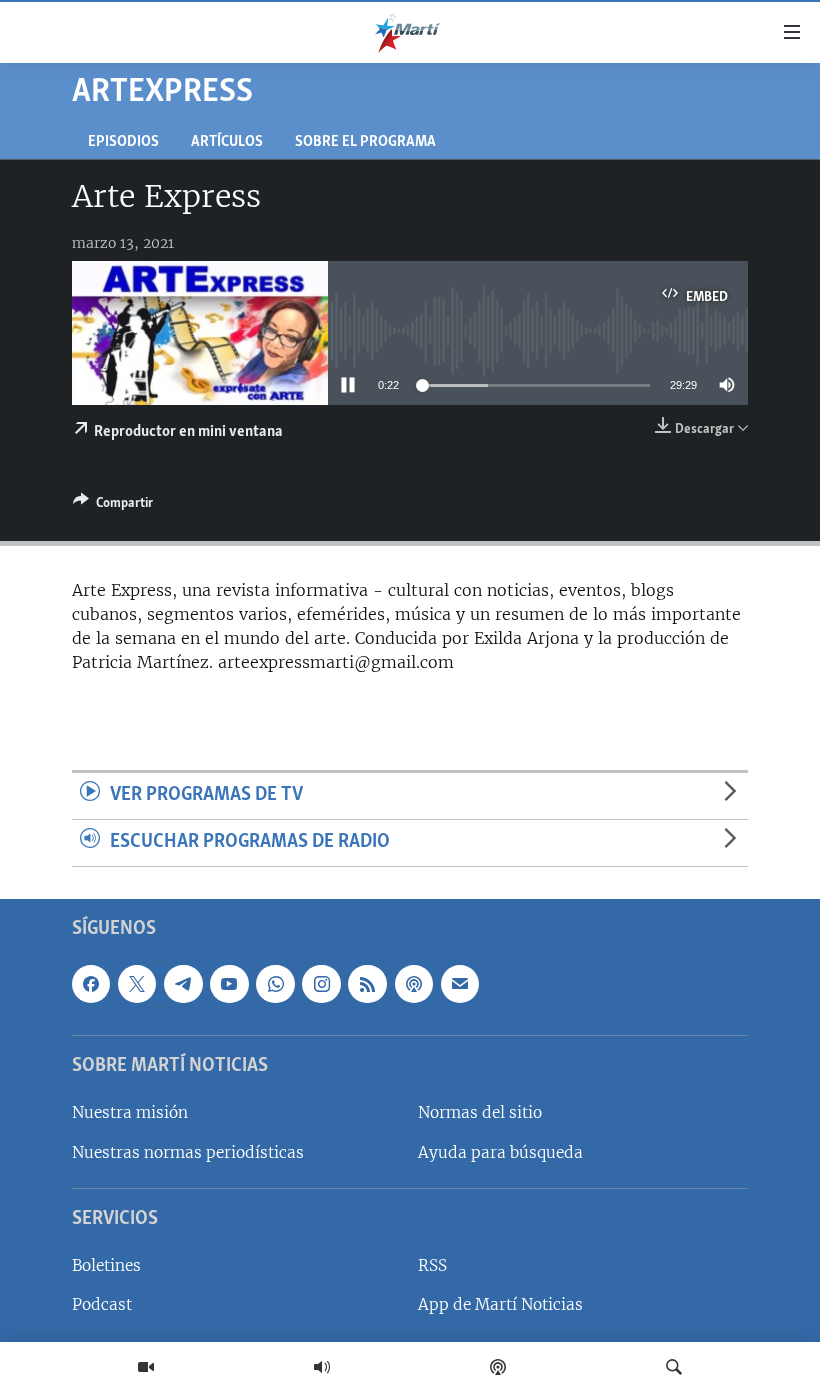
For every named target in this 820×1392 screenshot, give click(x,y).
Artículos (227, 142)
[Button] (113, 506)
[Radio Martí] (322, 1367)
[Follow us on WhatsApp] (275, 984)
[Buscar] (674, 1367)
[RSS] (367, 984)
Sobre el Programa (365, 142)
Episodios (123, 142)
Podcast (102, 1304)
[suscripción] (460, 984)
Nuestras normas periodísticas (188, 1151)
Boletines (106, 1265)
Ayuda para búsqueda (500, 1151)
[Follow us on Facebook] (91, 984)
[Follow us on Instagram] (321, 984)
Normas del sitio (480, 1112)
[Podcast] (498, 1367)
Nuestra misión (130, 1112)
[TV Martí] (146, 1367)
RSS (432, 1265)
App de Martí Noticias (500, 1304)
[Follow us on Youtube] (229, 984)
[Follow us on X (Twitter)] (137, 984)
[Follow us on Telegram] (183, 984)
